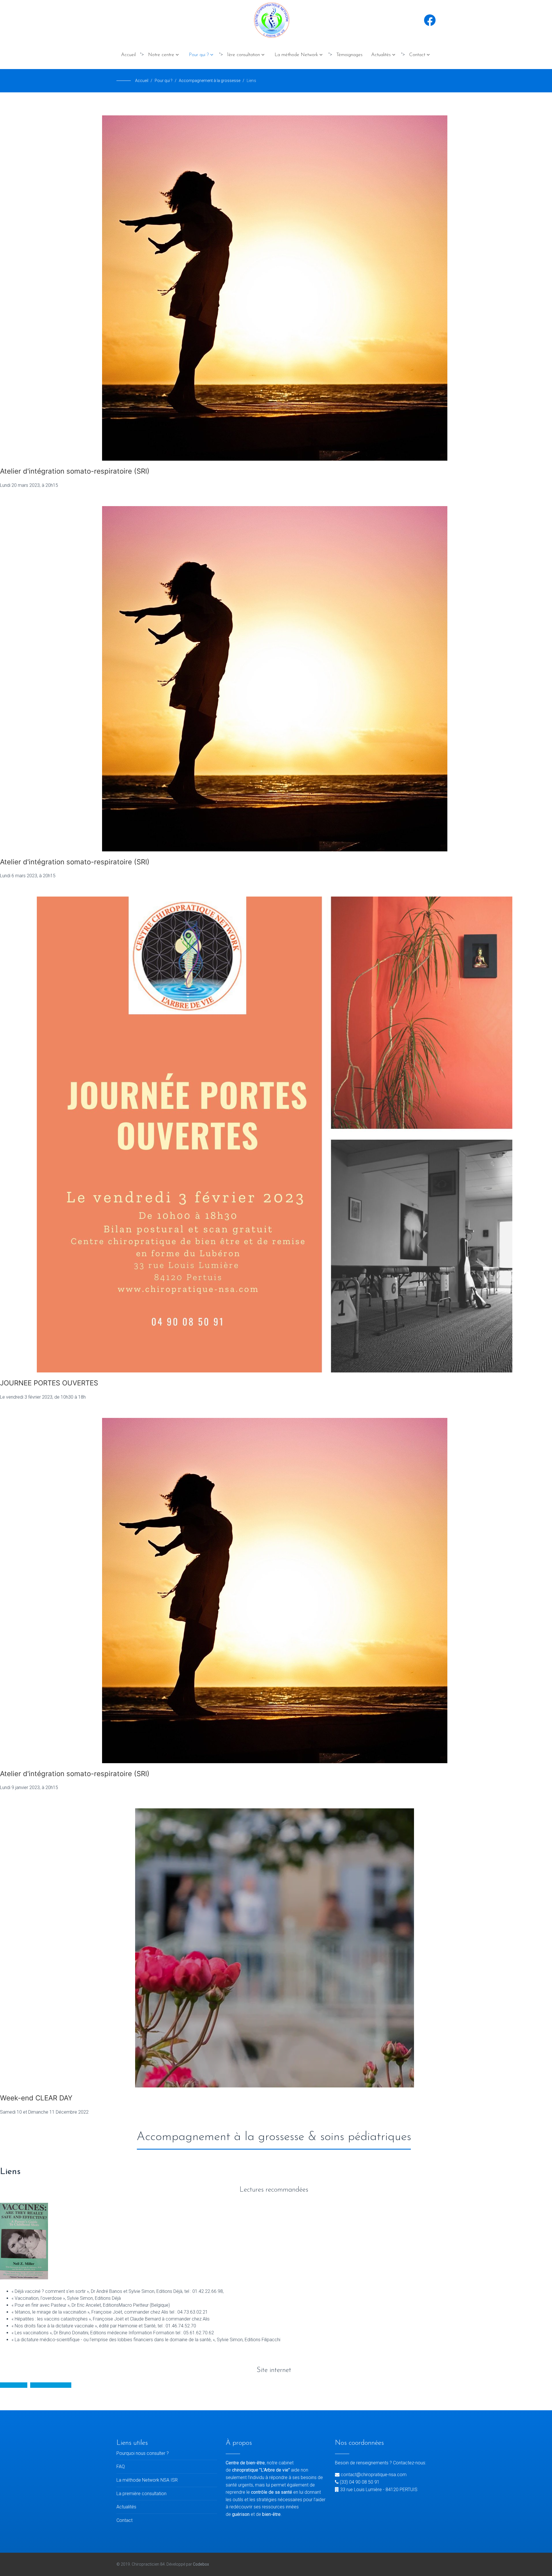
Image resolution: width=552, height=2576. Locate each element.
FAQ (121, 2467)
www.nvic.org (14, 2385)
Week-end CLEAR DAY (36, 2098)
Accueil (128, 55)
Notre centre (161, 55)
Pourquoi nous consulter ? (143, 2453)
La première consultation (141, 2494)
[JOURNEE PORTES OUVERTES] (276, 1134)
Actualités (381, 55)
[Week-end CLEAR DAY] (276, 1948)
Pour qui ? (199, 55)
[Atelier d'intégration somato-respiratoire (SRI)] (276, 288)
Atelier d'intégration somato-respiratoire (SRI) (75, 471)
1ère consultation (244, 55)
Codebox (201, 2564)
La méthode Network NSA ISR (147, 2480)
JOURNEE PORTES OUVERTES (49, 1383)
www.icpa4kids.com (51, 2385)
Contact (417, 55)
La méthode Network (296, 55)
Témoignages (349, 55)
